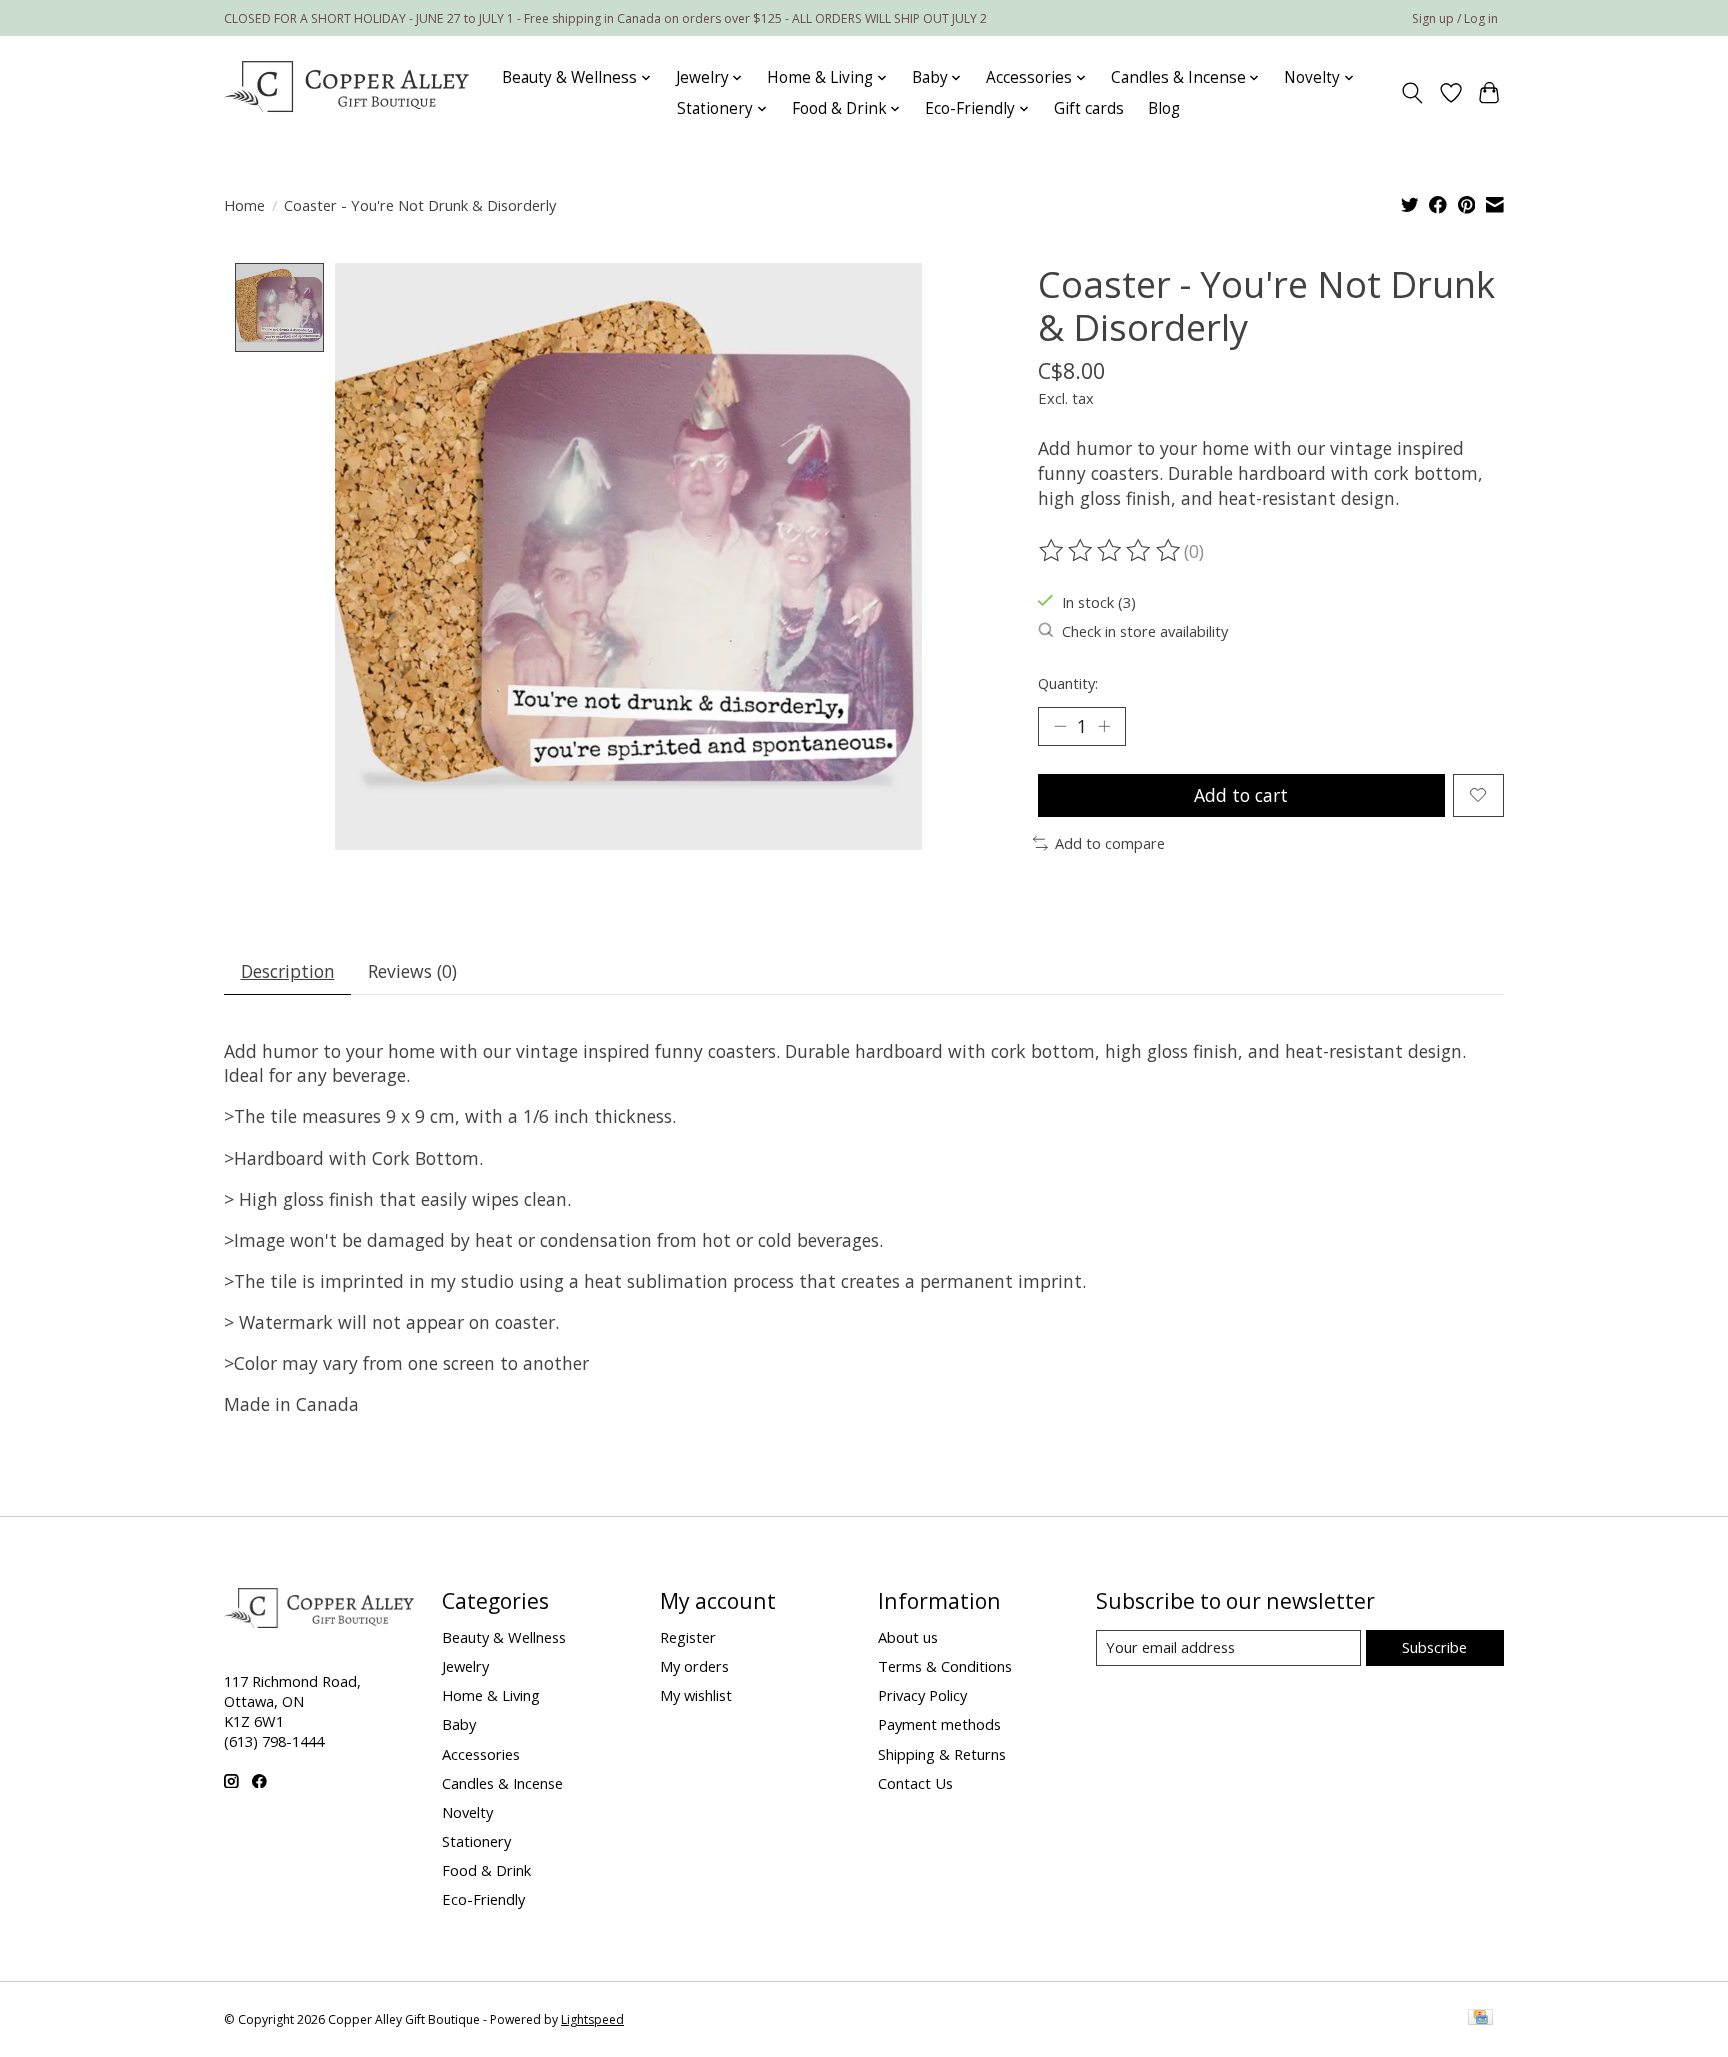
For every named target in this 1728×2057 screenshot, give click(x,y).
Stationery (476, 1841)
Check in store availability (1145, 631)
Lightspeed (592, 2019)
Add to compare (1110, 843)
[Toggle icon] (1412, 93)
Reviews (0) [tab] (412, 971)
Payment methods (939, 1724)
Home (244, 205)
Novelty (467, 1812)
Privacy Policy (922, 1695)
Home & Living (491, 1695)
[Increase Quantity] (1104, 726)
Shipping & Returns (942, 1754)
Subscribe (1434, 1647)
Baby (459, 1724)
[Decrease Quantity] (1060, 726)
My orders (694, 1666)
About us (908, 1637)
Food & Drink (486, 1870)
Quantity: (1068, 683)
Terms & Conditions (945, 1666)
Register (688, 1637)
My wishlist (696, 1695)
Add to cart (1241, 795)
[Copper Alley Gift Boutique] (346, 93)
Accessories (481, 1754)
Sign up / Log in (1455, 18)
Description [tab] (288, 971)
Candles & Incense (502, 1783)
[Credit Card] (1480, 2019)
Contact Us (915, 1783)
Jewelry (465, 1666)
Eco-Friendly (483, 1899)
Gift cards (1089, 108)
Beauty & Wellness (504, 1637)
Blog (1164, 108)
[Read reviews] (1111, 551)
